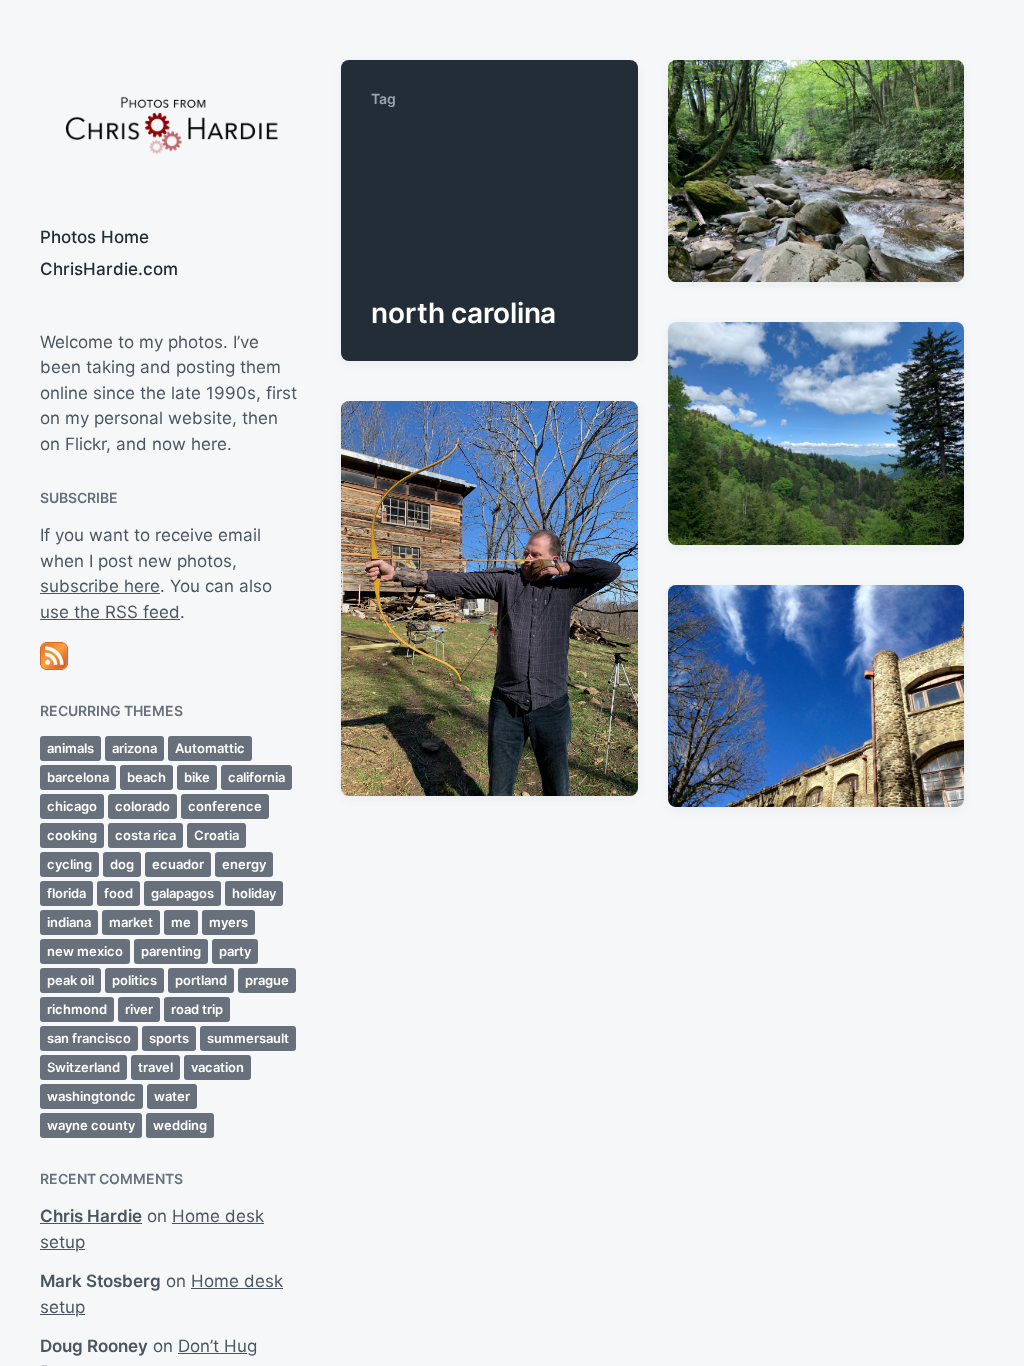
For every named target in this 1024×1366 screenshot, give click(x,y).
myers (228, 922)
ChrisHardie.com (109, 269)
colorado (142, 806)
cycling (69, 864)
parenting (171, 951)
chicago (72, 806)
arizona (134, 748)
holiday (254, 893)
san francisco (89, 1038)
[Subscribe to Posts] (170, 656)
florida (66, 893)
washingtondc (91, 1096)
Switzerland (83, 1067)
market (131, 922)
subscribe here (100, 586)
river (139, 1009)
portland (201, 980)
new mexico (85, 951)
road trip (197, 1009)
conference (225, 806)
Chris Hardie (91, 1216)
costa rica (145, 835)
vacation (217, 1067)
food (118, 893)
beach (146, 777)
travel (155, 1067)
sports (169, 1038)
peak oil (70, 980)
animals (70, 748)
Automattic (210, 748)
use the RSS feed (110, 612)
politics (134, 980)
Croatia (216, 835)
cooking (72, 835)
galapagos (182, 893)
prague (267, 980)
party (235, 951)
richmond (77, 1009)
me (181, 922)
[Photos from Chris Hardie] (170, 123)
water (172, 1096)
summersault (248, 1038)
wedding (180, 1125)
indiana (69, 922)
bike (197, 777)
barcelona (78, 777)
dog (122, 864)
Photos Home (94, 237)
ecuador (178, 864)
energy (244, 864)
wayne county (91, 1125)
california (256, 777)
